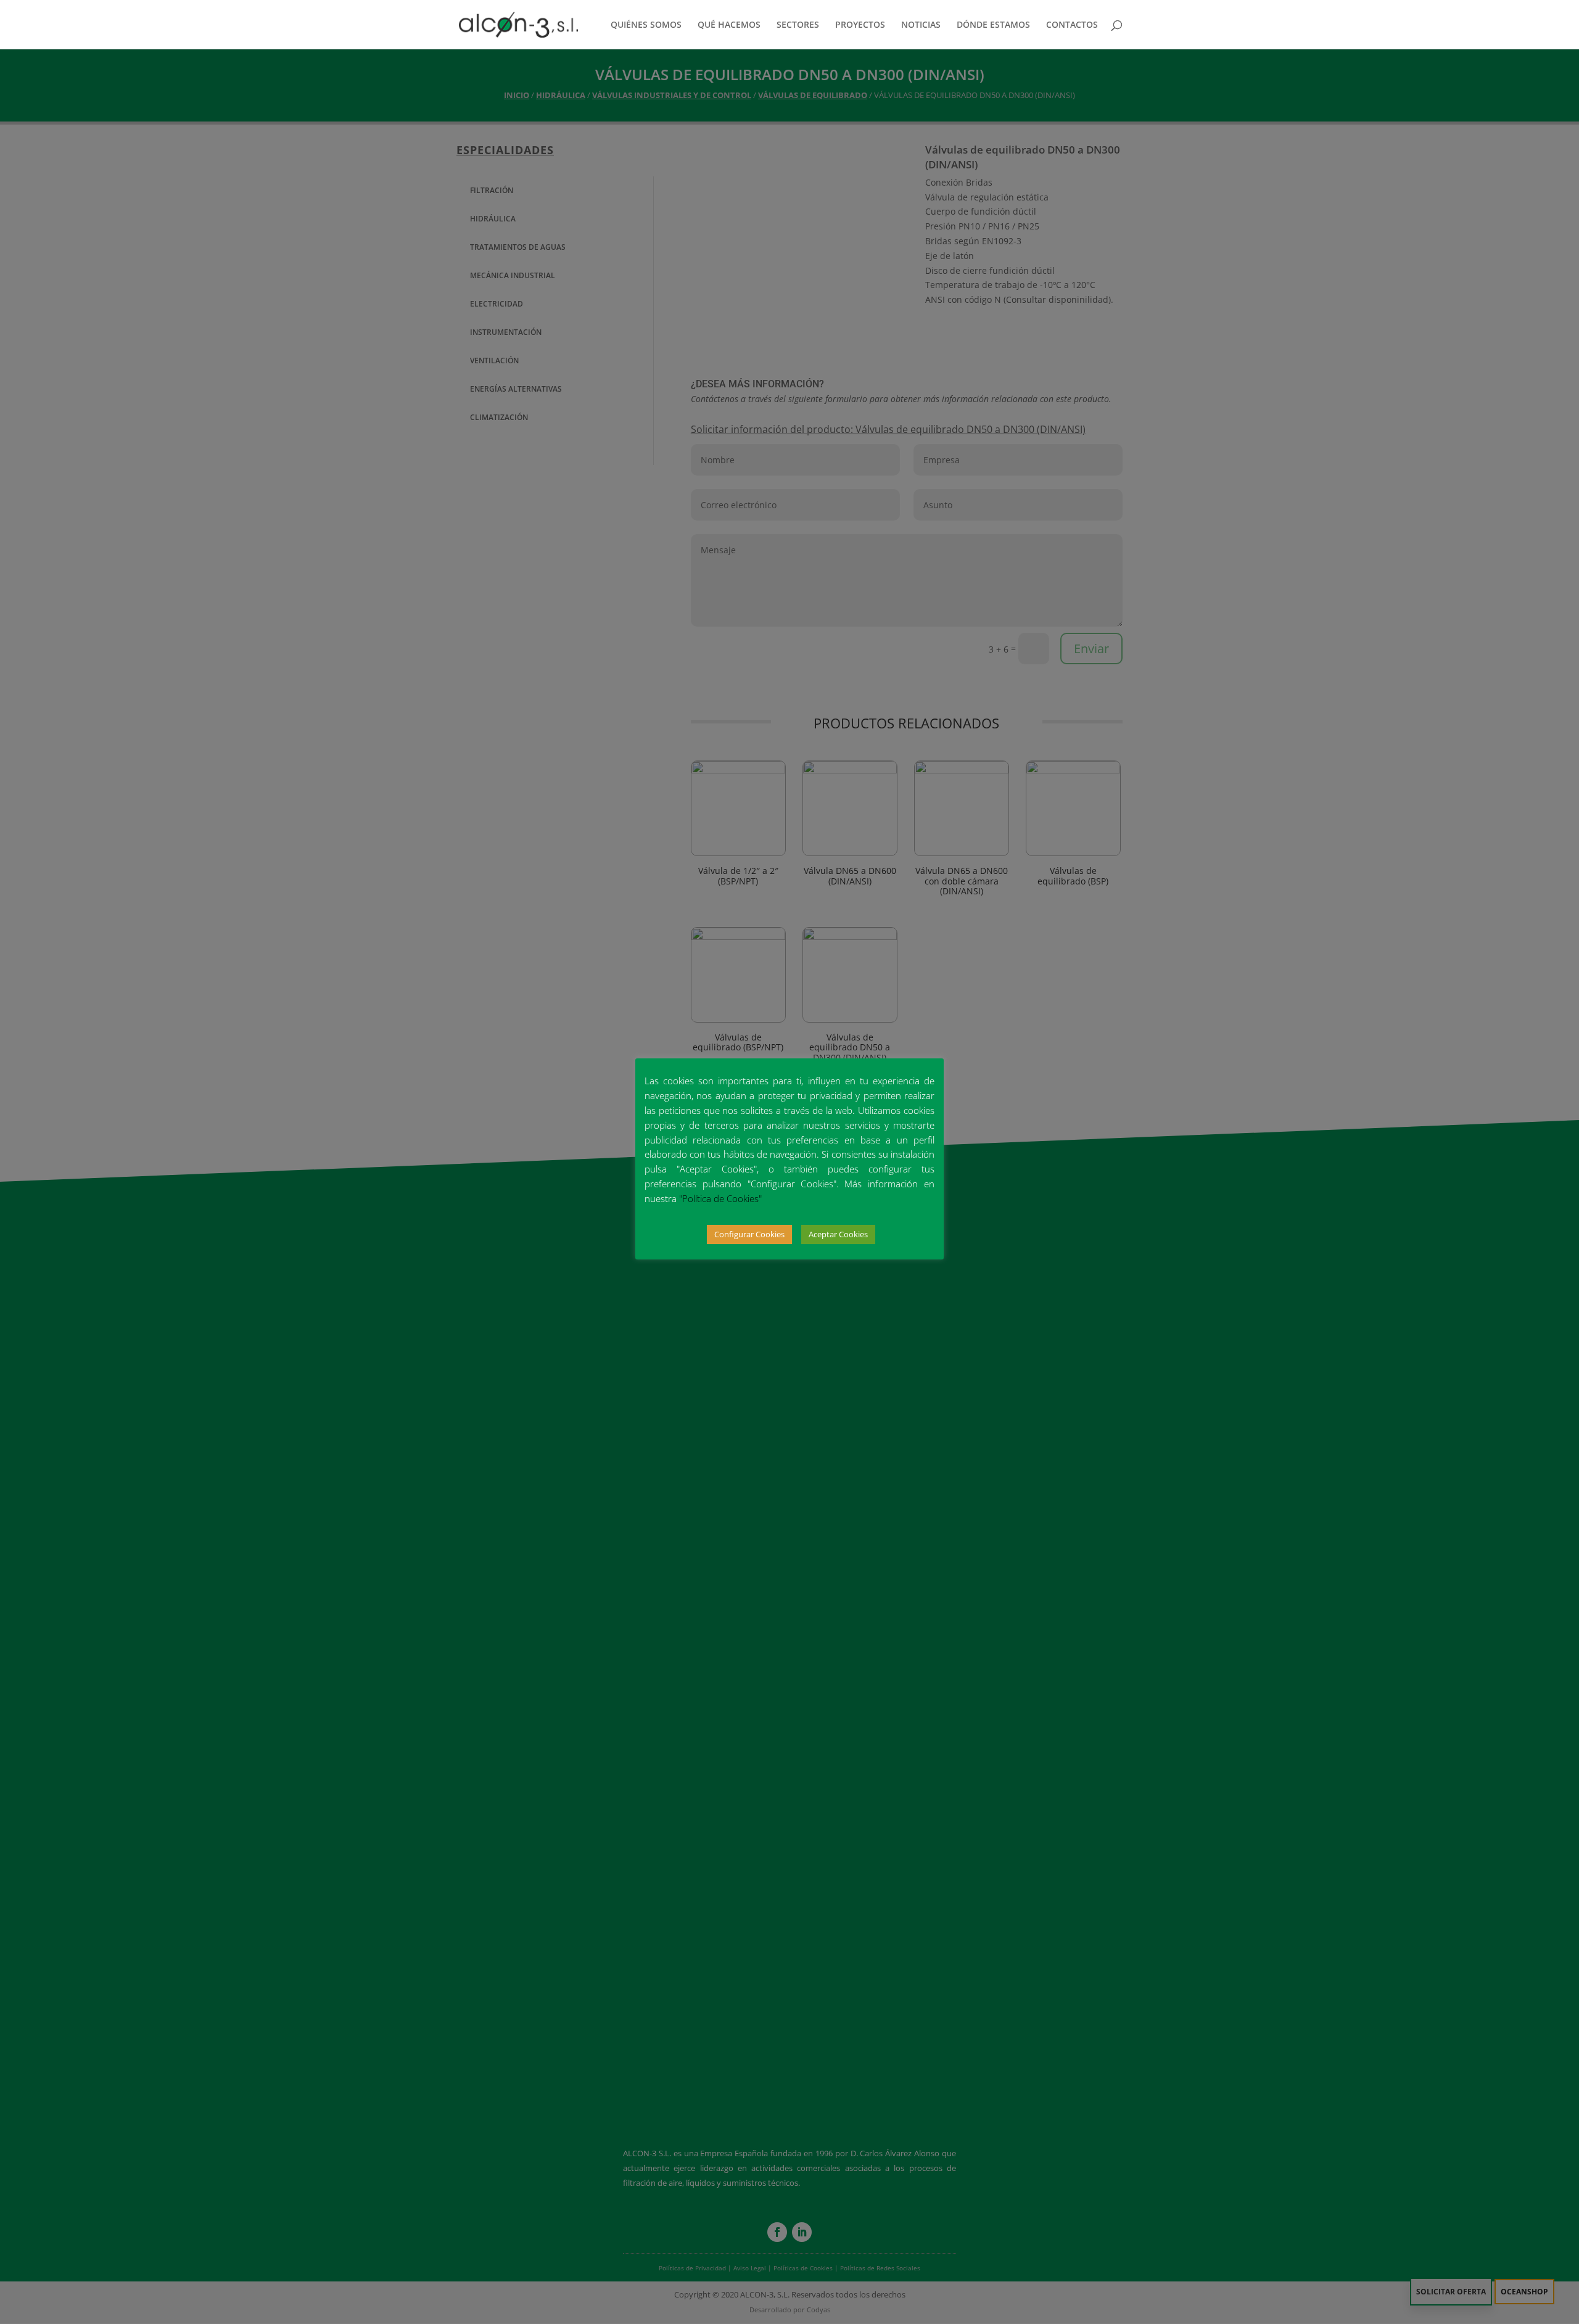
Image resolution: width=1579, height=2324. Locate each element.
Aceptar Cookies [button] (838, 1234)
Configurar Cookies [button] (749, 1234)
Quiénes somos (646, 25)
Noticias (921, 25)
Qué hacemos (729, 25)
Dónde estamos (993, 25)
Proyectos (860, 25)
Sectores (798, 25)
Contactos (1072, 25)
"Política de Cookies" (720, 1198)
